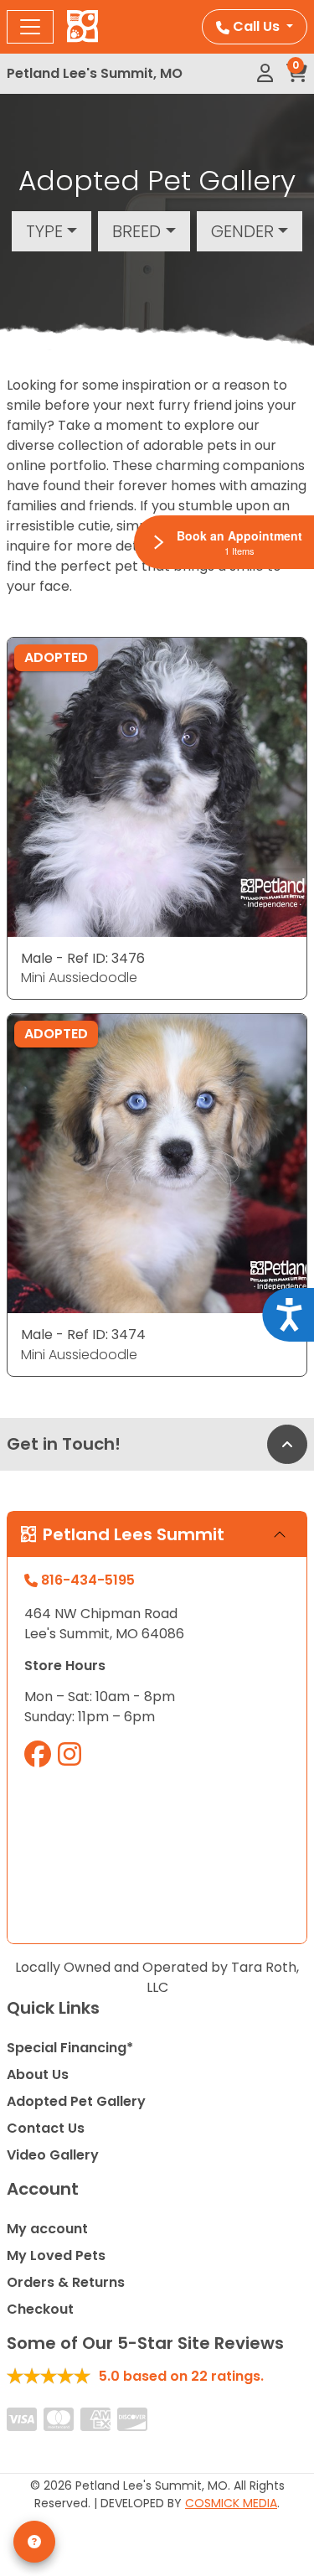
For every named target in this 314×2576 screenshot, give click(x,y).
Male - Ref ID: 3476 (83, 958)
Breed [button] (136, 231)
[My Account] (265, 74)
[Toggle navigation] (30, 27)
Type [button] (44, 231)
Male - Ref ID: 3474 (83, 1335)
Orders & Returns (66, 2282)
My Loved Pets (56, 2255)
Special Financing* (70, 2048)
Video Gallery (53, 2155)
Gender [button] (242, 231)
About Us (38, 2074)
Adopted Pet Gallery (76, 2101)
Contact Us (46, 2128)
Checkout (40, 2309)
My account (47, 2229)
